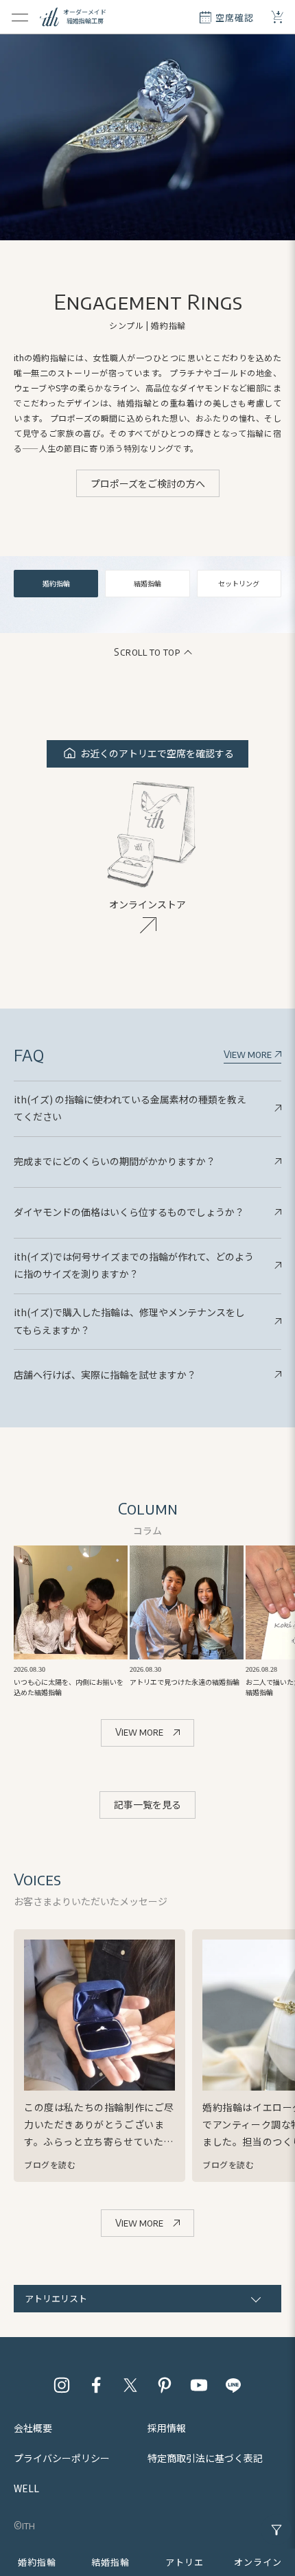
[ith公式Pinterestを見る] (165, 2385)
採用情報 (167, 2428)
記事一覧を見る (147, 1804)
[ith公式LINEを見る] (233, 2385)
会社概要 (33, 2428)
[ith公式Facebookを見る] (96, 2385)
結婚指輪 (147, 583)
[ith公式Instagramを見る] (62, 2385)
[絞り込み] (276, 2530)
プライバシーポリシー (62, 2458)
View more (249, 1054)
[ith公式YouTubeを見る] (199, 2385)
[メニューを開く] (20, 17)
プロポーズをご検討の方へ (148, 483)
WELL (26, 2488)
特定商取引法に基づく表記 (205, 2458)
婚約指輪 (56, 583)
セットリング (239, 583)
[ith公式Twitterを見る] (130, 2385)
